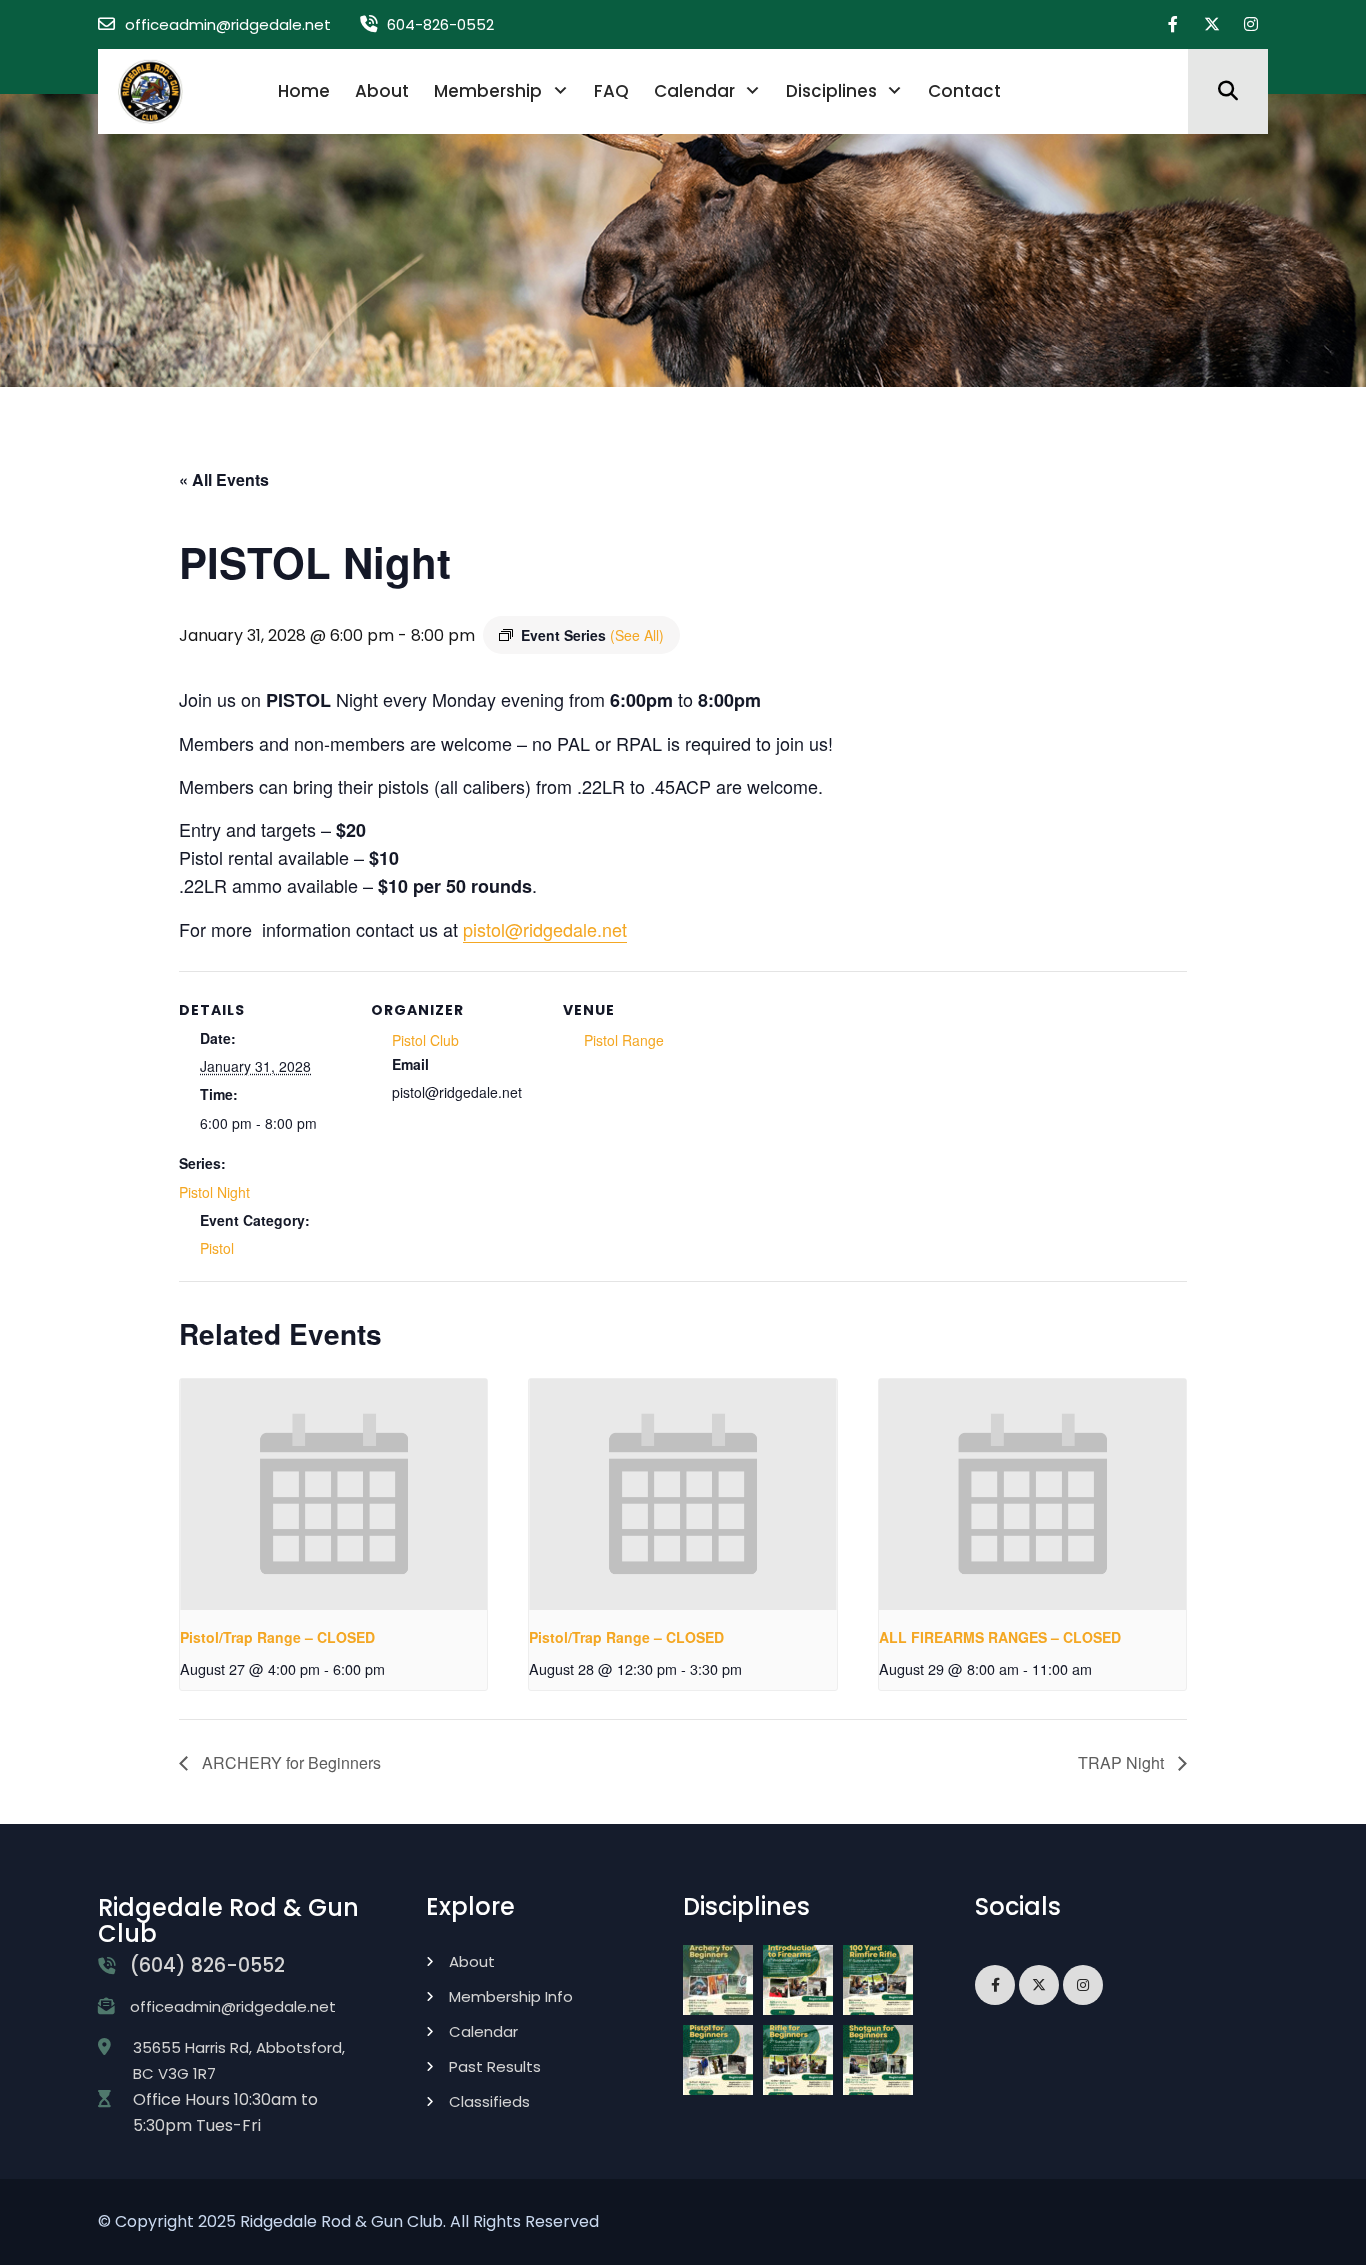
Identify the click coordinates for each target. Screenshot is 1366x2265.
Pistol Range (624, 1040)
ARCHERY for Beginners (289, 1762)
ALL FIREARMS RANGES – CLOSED (1000, 1637)
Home (304, 91)
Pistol (217, 1248)
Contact (964, 91)
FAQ (611, 91)
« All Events (224, 479)
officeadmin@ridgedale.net (228, 24)
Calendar (694, 91)
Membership (488, 91)
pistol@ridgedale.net (545, 929)
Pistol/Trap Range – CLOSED (277, 1637)
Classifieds (489, 2101)
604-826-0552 (440, 24)
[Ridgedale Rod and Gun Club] (150, 90)
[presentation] (333, 1494)
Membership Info (511, 1996)
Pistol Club (425, 1040)
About (382, 91)
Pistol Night (214, 1192)
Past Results (495, 2066)
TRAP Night (1123, 1762)
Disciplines (831, 91)
